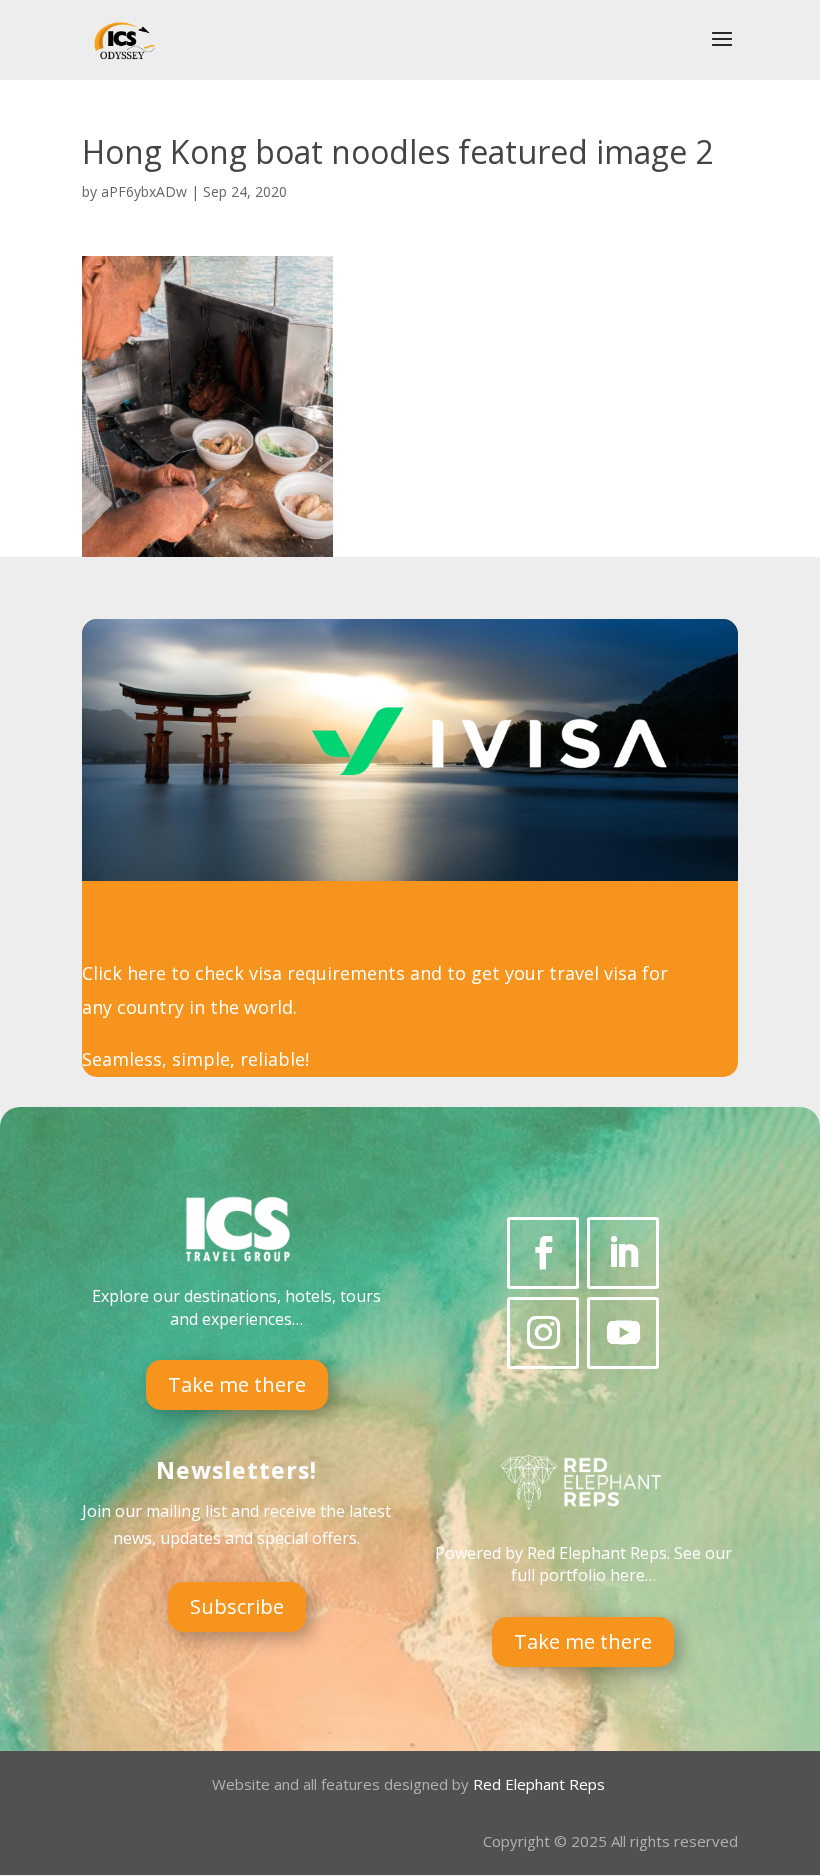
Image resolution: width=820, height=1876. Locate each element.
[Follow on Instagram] (543, 1333)
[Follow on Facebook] (543, 1253)
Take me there (237, 1384)
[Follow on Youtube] (623, 1333)
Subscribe (237, 1606)
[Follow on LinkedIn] (623, 1253)
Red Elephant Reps (541, 1784)
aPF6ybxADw (144, 191)
